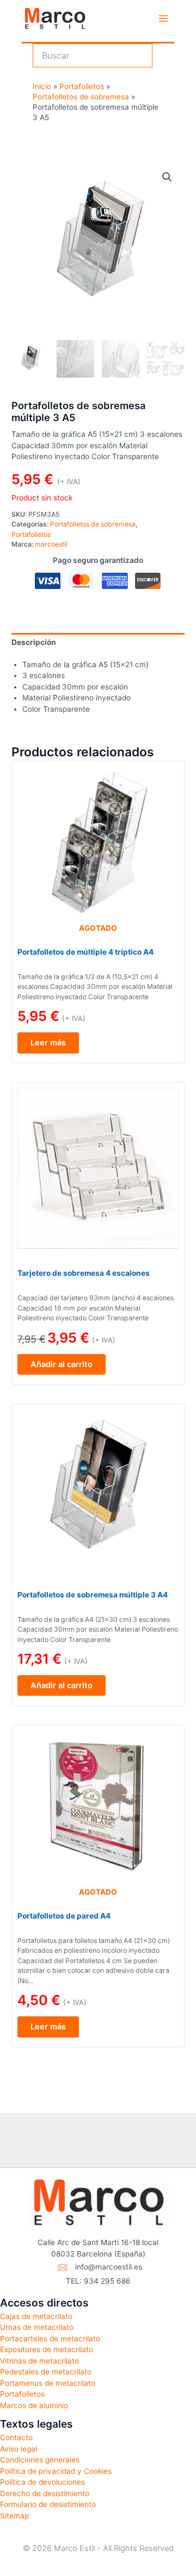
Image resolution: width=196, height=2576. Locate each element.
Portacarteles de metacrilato (50, 2339)
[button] (167, 177)
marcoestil (51, 544)
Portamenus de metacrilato (48, 2383)
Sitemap (14, 2516)
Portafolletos (31, 534)
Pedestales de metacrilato (46, 2372)
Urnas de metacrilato (37, 2327)
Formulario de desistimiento (48, 2504)
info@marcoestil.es (109, 2267)
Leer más (48, 1043)
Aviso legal (19, 2449)
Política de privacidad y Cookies (56, 2471)
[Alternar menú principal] (164, 19)
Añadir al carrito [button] (62, 1364)
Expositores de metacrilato (47, 2349)
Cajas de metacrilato (36, 2316)
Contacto (16, 2437)
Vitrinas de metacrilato (39, 2361)
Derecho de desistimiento (45, 2493)
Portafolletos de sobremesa (93, 524)
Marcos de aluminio (34, 2405)
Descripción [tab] (34, 642)
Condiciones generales (40, 2460)
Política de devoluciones (42, 2482)
